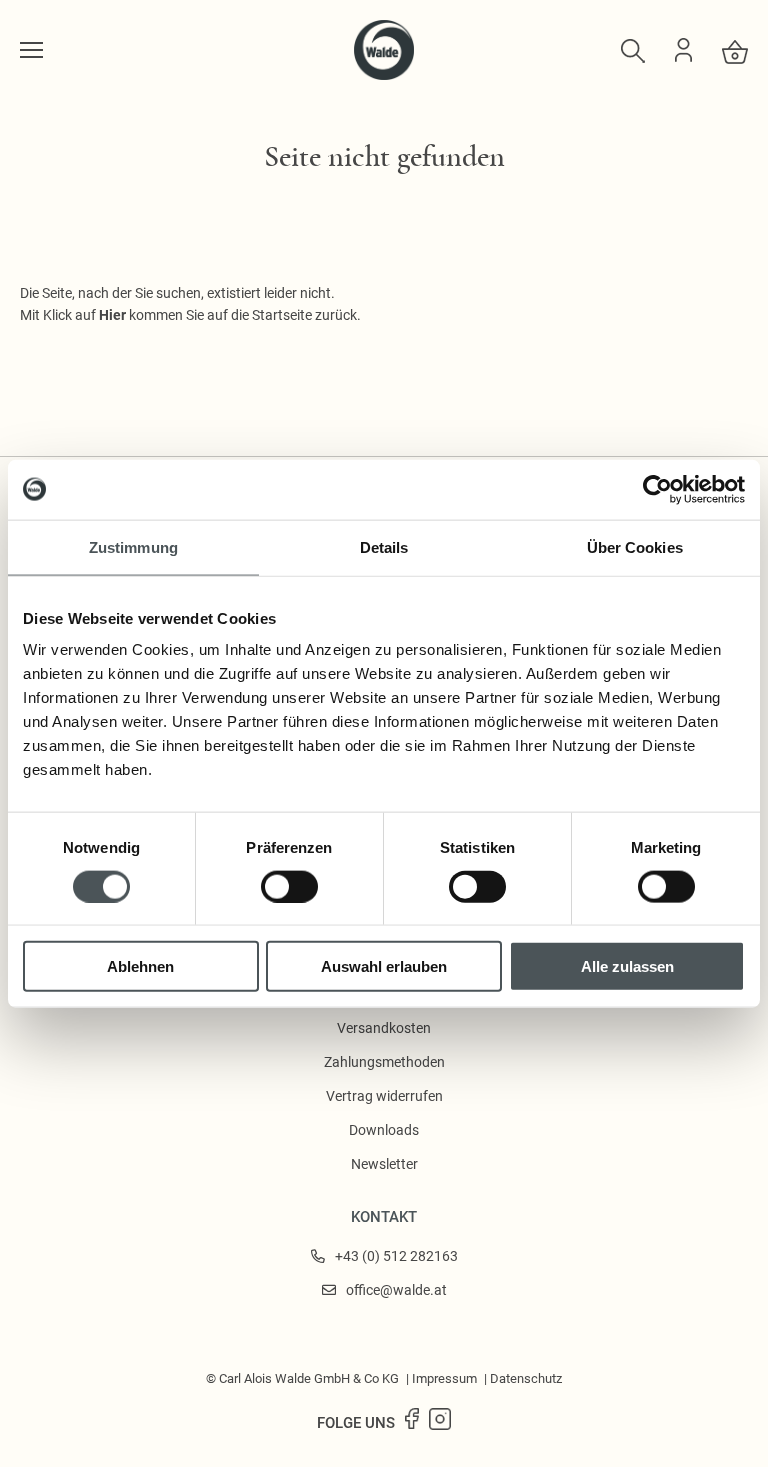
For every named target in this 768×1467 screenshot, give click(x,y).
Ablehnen (140, 966)
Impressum (444, 1378)
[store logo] (384, 75)
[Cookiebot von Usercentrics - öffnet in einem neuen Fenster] (657, 489)
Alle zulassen (627, 966)
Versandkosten (384, 1028)
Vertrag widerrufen (384, 1096)
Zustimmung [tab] (133, 546)
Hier (112, 315)
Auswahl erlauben (384, 966)
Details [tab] (384, 546)
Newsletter (384, 1164)
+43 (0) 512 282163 (396, 1256)
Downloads (384, 1130)
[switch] (289, 886)
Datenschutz (526, 1378)
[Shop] (31, 50)
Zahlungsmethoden (384, 1062)
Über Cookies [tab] (635, 546)
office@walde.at (396, 1290)
